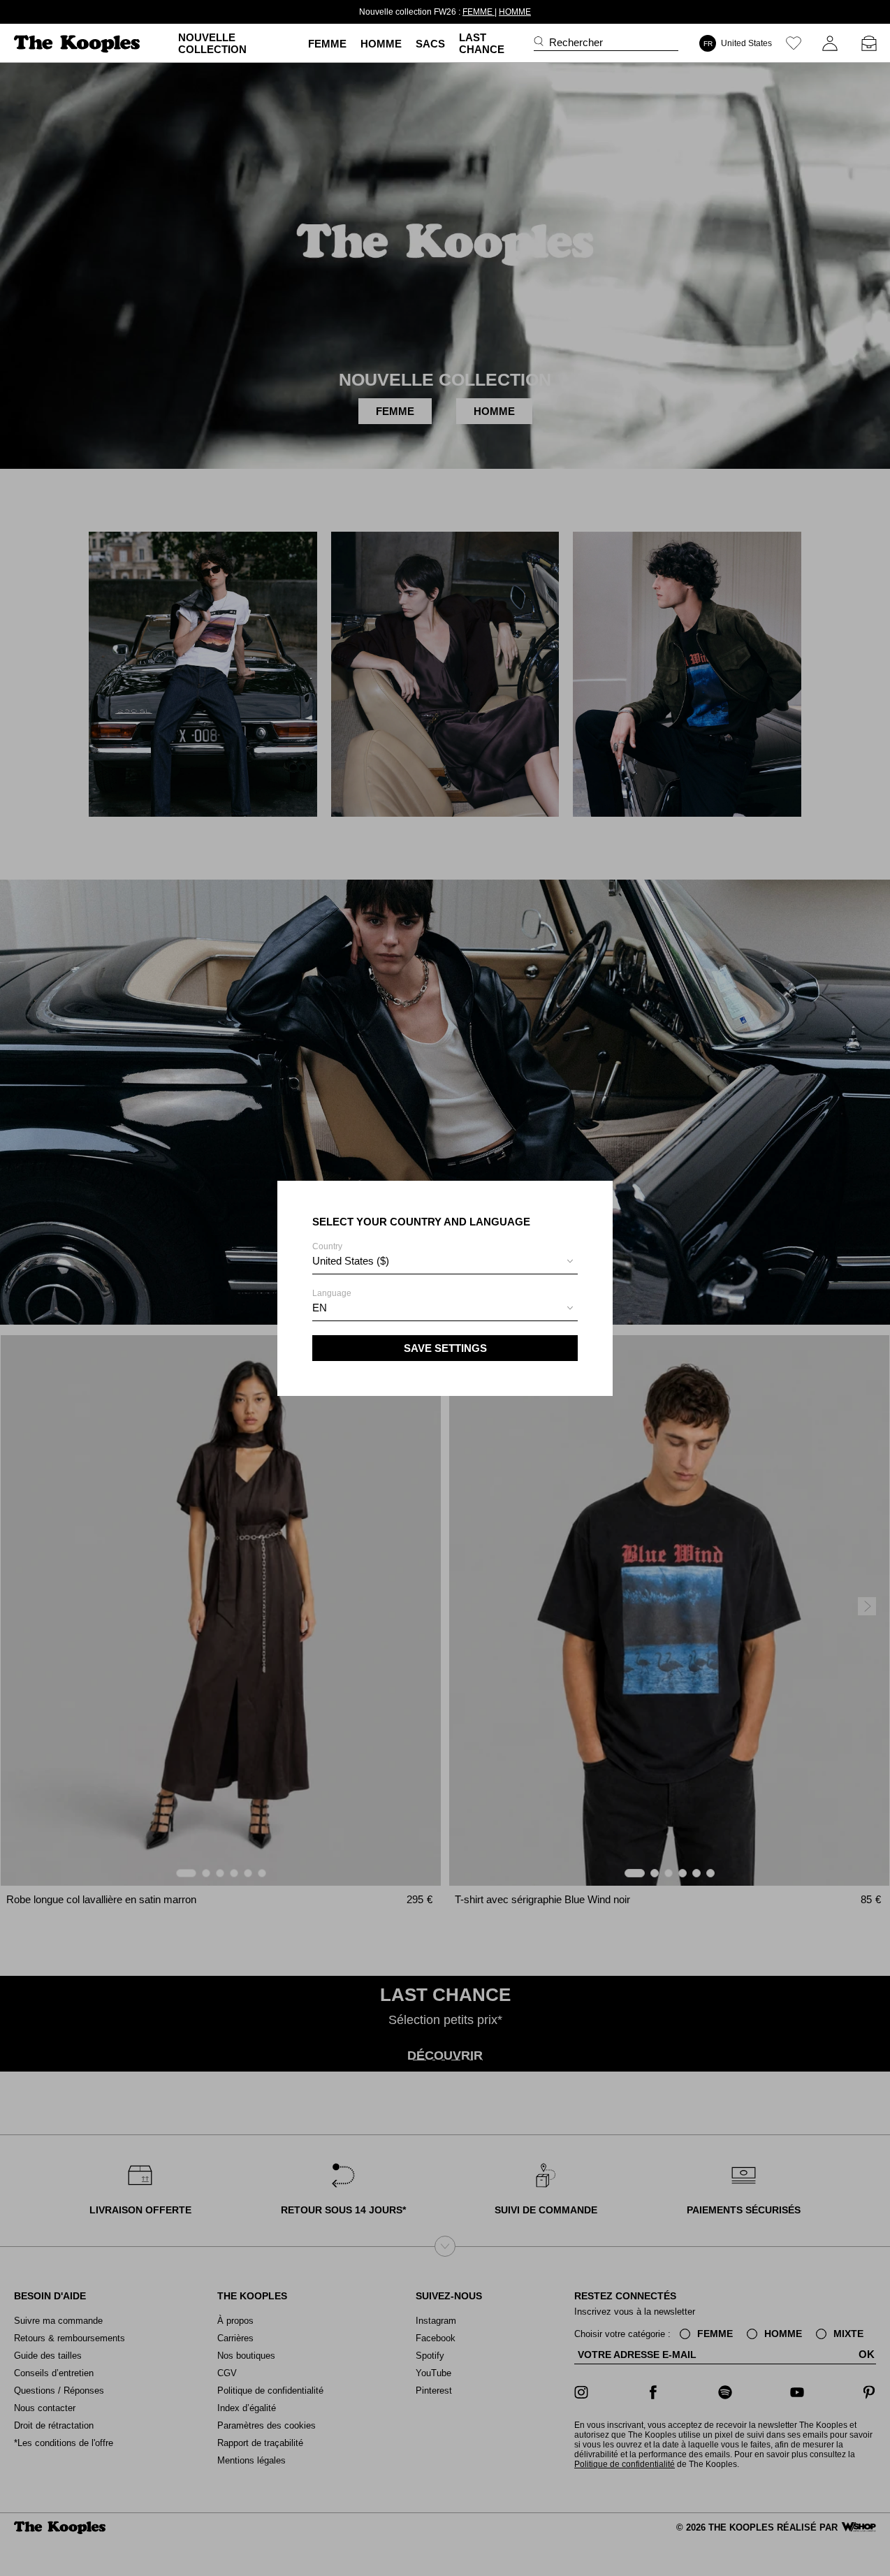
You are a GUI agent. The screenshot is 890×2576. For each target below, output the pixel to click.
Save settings (445, 1348)
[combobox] (445, 1263)
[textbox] (445, 1261)
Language (332, 1301)
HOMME (515, 12)
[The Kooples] (79, 44)
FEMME (479, 12)
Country (351, 1254)
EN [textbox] (320, 1308)
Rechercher (576, 42)
